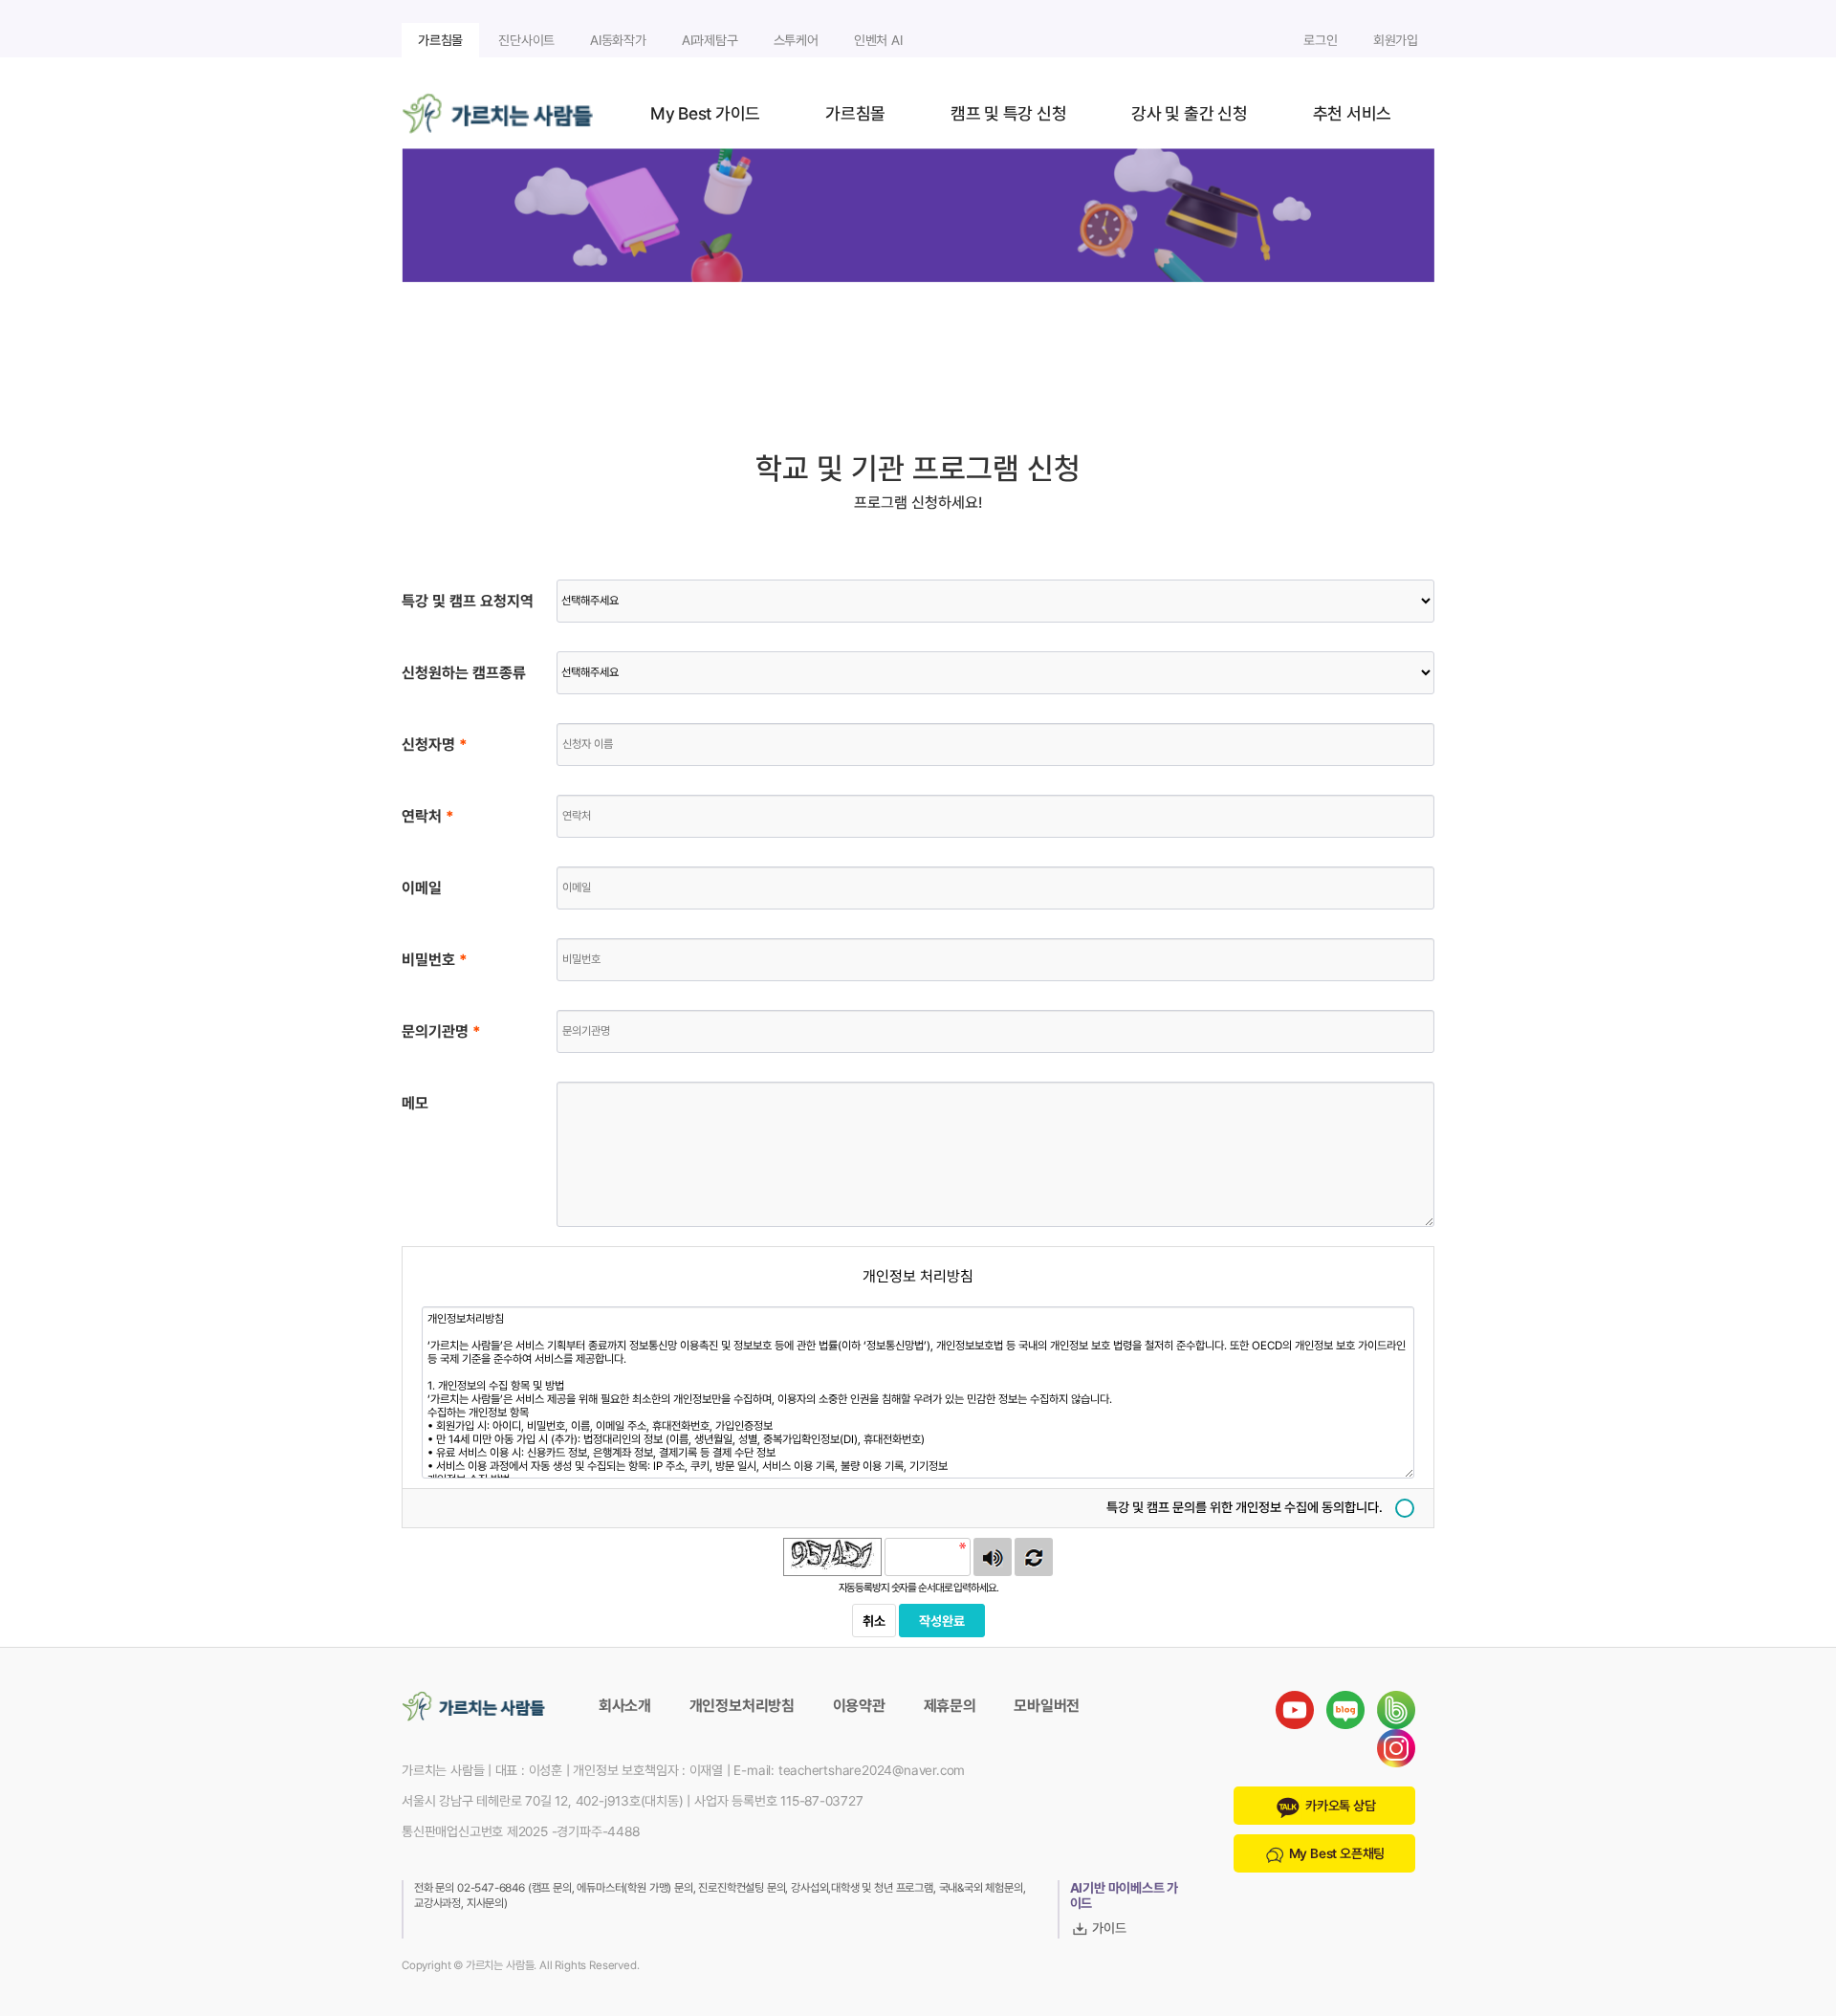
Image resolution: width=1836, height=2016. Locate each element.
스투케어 (796, 40)
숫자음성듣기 (993, 1557)
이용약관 (859, 1706)
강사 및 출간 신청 (1189, 113)
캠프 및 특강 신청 (1008, 113)
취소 (874, 1621)
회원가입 (1396, 40)
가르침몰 (440, 40)
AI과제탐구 (710, 40)
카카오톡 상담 (1339, 1806)
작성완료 (942, 1621)
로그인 (1320, 40)
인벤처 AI (878, 40)
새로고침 (1034, 1557)
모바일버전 (1047, 1706)
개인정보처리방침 (742, 1706)
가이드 (1108, 1928)
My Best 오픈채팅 (1335, 1853)
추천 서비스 (1352, 113)
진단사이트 (526, 40)
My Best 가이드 (705, 113)
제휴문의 (950, 1706)
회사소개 (625, 1706)
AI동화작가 (618, 40)
